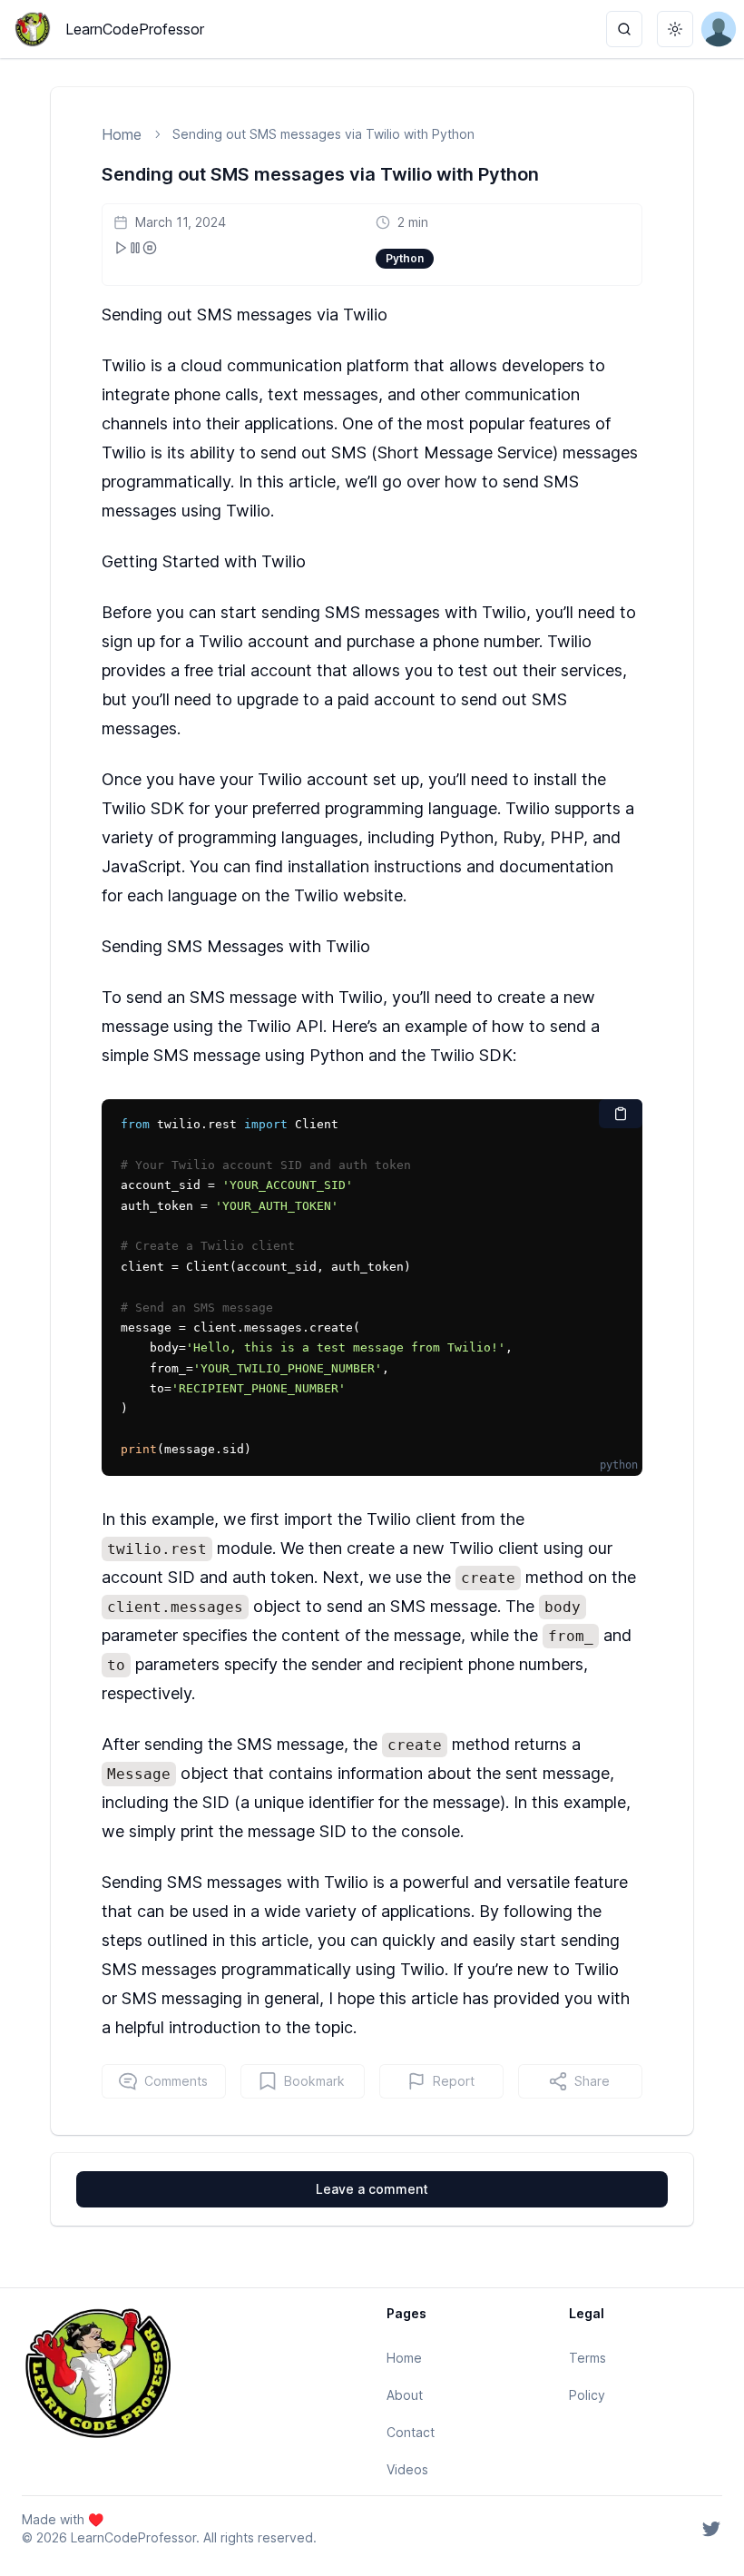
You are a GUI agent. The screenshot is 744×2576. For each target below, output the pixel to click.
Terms (587, 2358)
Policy (587, 2395)
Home (122, 134)
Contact (411, 2432)
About (405, 2395)
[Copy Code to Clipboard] (621, 1114)
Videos (407, 2469)
